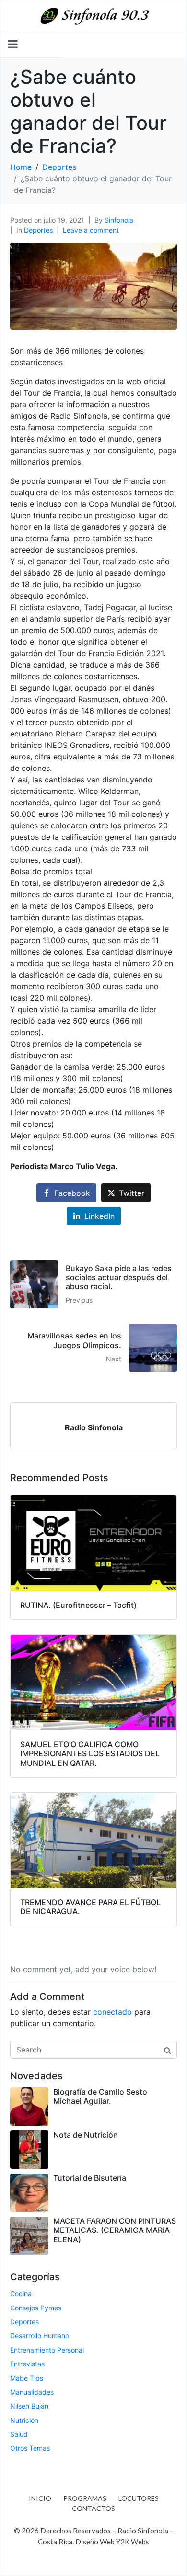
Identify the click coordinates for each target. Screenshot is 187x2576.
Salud (19, 2434)
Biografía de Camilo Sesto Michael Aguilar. (100, 2096)
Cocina (21, 2293)
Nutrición (24, 2420)
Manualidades (32, 2392)
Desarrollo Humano (40, 2336)
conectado (112, 2012)
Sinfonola (119, 220)
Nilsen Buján (29, 2406)
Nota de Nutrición (86, 2135)
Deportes (38, 230)
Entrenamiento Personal (47, 2350)
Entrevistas (27, 2364)
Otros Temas (30, 2448)
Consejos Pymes (36, 2308)
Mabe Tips (27, 2378)
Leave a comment (91, 230)
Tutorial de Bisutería (90, 2178)
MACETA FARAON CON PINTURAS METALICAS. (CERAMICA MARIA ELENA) (115, 2230)
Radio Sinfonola (94, 1427)
